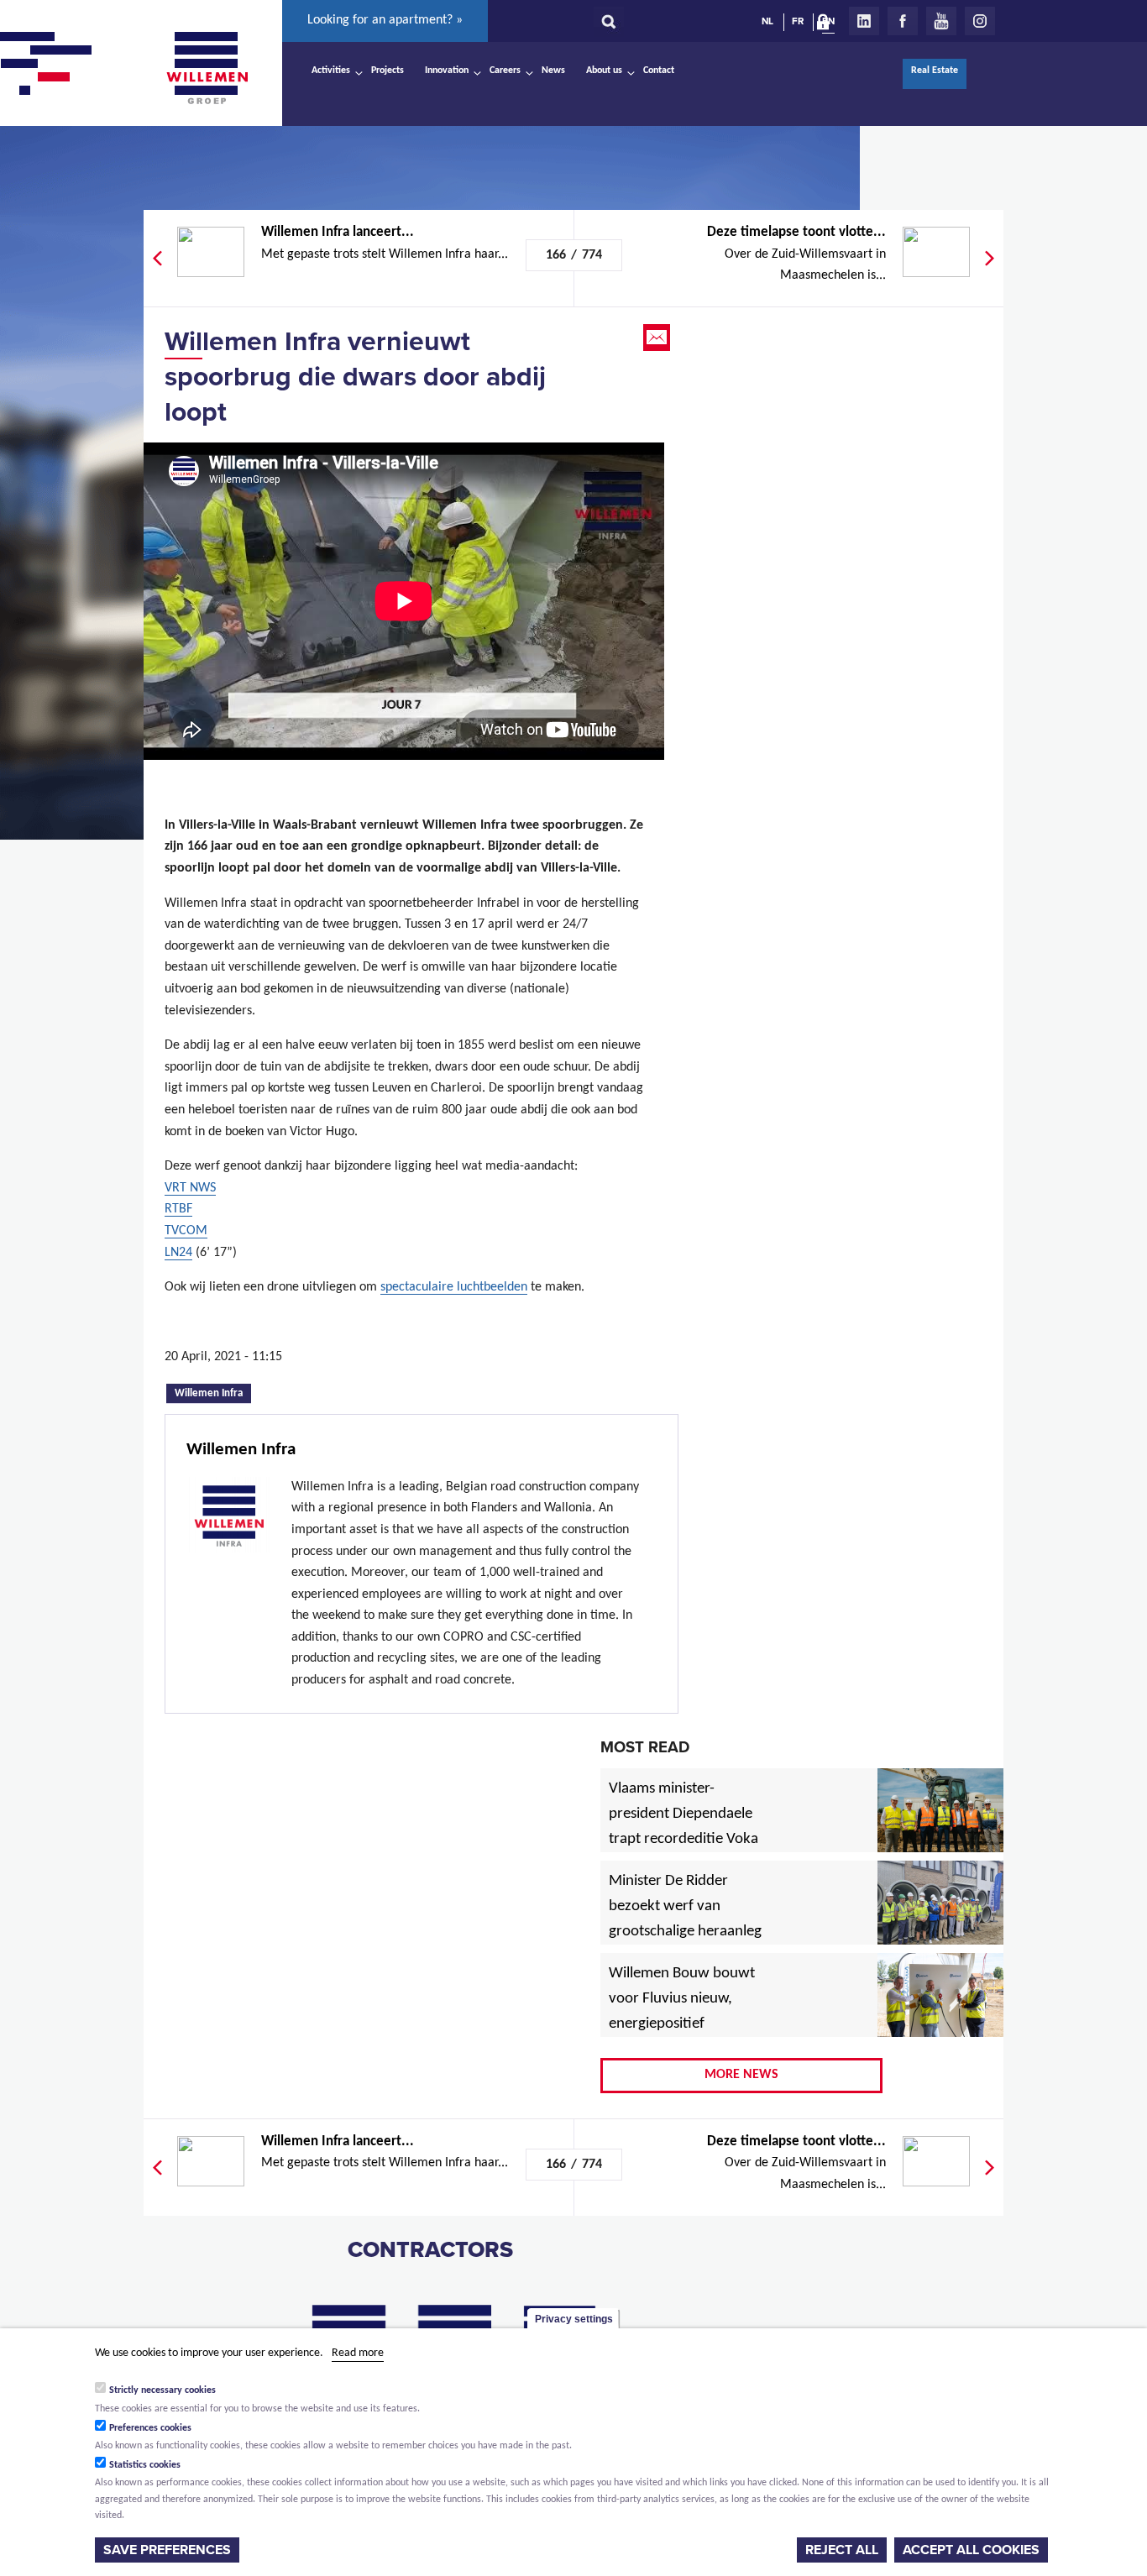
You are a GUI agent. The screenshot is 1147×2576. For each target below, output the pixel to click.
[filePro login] (827, 25)
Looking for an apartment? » (385, 20)
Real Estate (935, 71)
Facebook (903, 21)
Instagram (980, 21)
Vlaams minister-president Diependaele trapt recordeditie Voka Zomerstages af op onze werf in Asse (685, 1840)
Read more (358, 2353)
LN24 (178, 1253)
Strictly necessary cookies (162, 2390)
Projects (388, 71)
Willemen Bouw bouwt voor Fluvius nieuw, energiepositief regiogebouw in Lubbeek (682, 2024)
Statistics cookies (145, 2465)
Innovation (447, 71)
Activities (331, 71)
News (553, 71)
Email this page (658, 338)
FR (798, 21)
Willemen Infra (213, 1392)
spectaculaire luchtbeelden (454, 1287)
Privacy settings (574, 2319)
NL (767, 21)
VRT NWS (190, 1188)
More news (741, 2075)
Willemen (207, 68)
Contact (659, 71)
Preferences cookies (150, 2427)
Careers (505, 71)
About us (604, 71)
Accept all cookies (971, 2550)
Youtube (941, 21)
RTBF (178, 1209)
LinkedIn (864, 21)
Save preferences (167, 2550)
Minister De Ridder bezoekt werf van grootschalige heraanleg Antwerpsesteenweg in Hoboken (685, 1932)
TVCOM (186, 1231)
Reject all (842, 2550)
